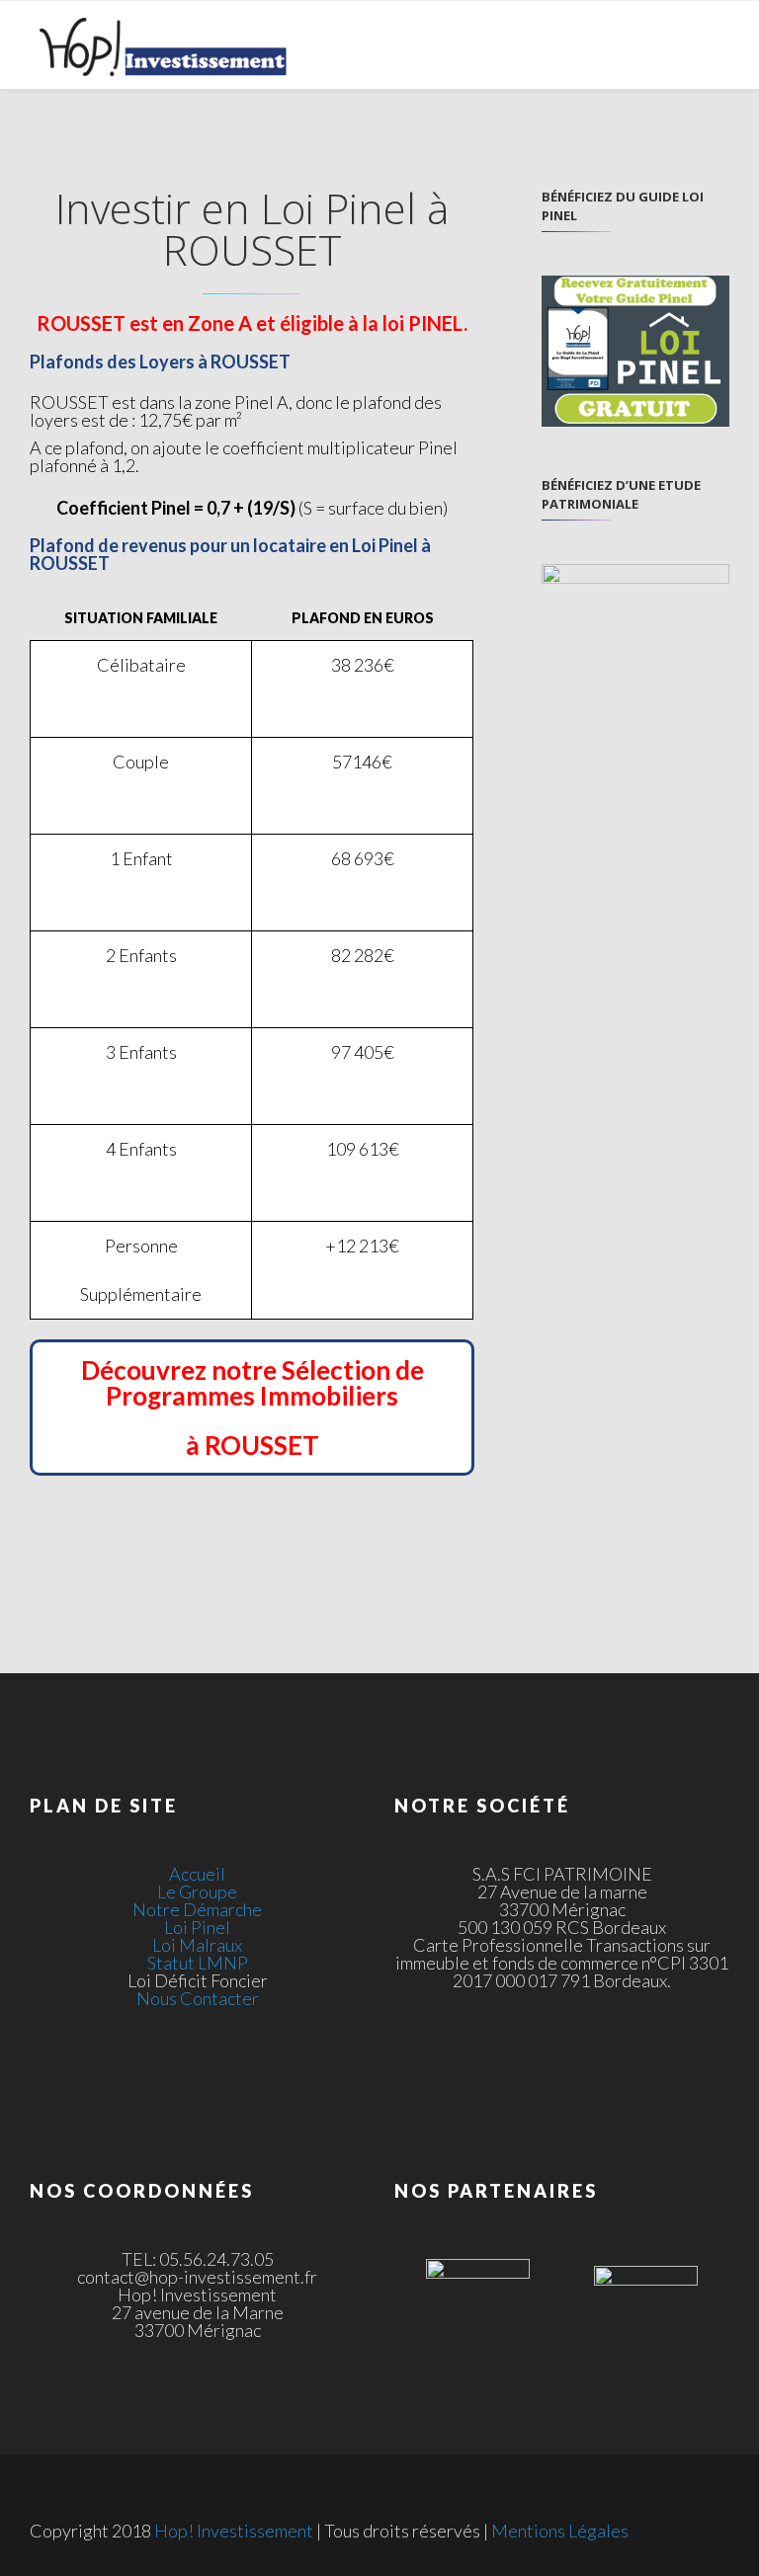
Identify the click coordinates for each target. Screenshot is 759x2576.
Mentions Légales (560, 2531)
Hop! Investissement (234, 2531)
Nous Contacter (198, 1998)
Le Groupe (197, 1892)
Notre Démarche (197, 1909)
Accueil (197, 1874)
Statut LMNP (198, 1963)
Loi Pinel (197, 1927)
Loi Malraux (197, 1945)
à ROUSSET (253, 1445)
